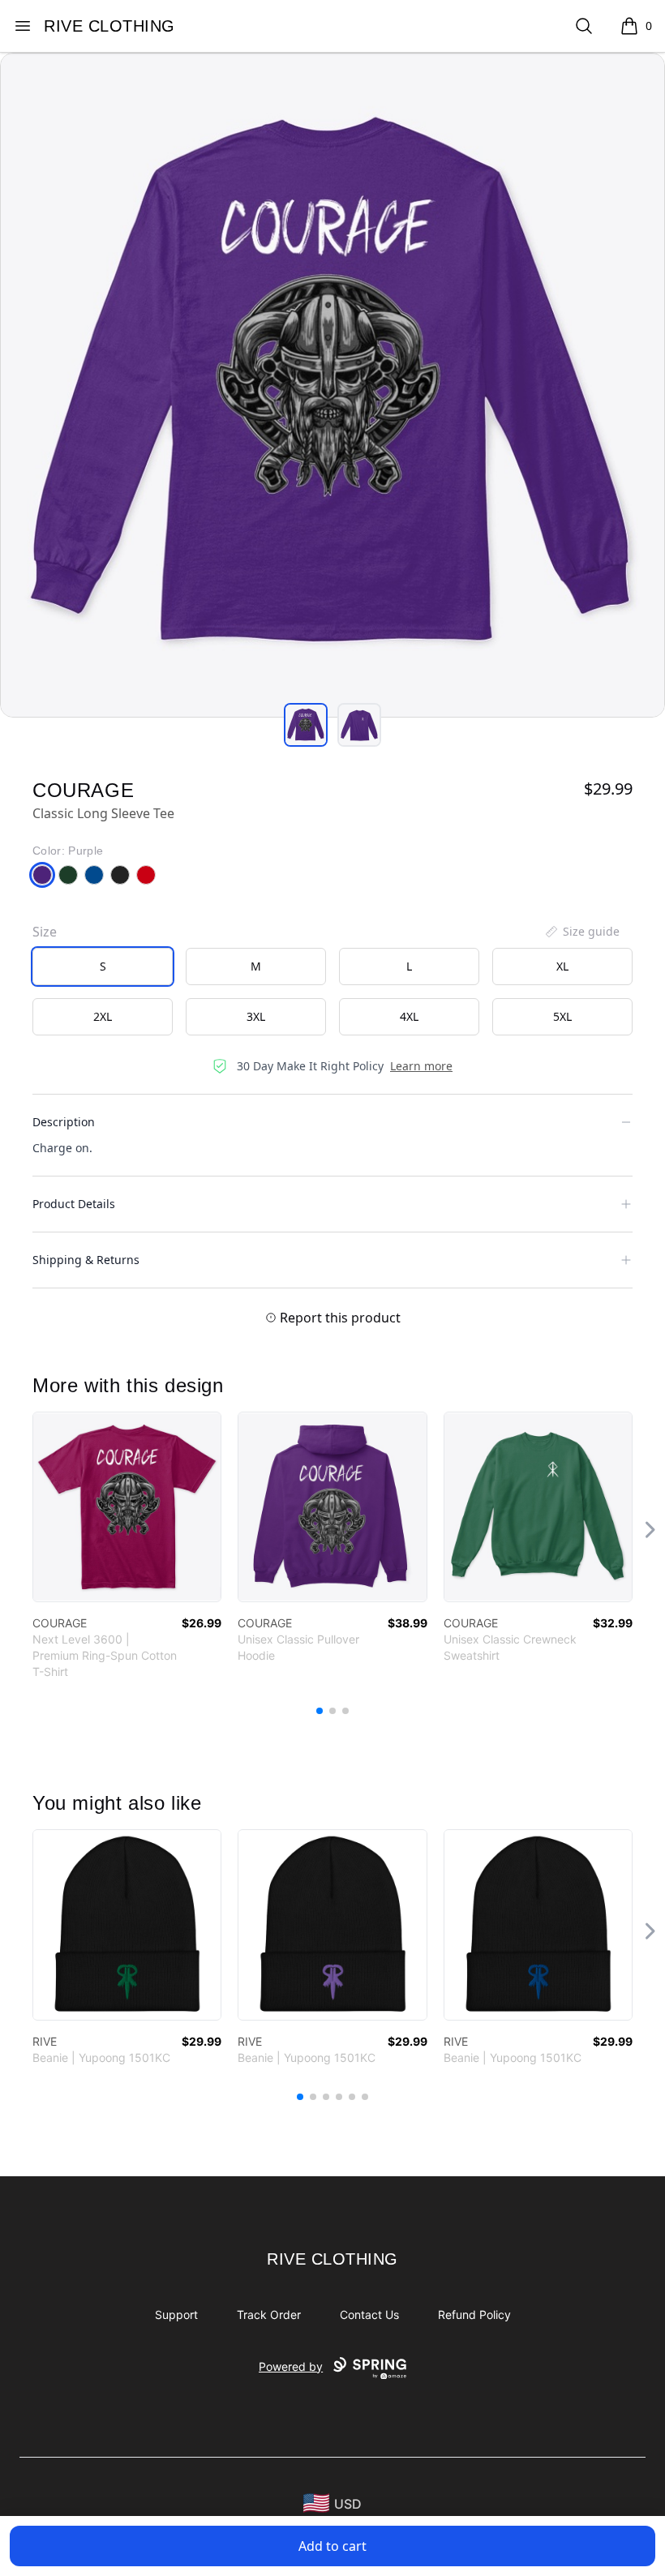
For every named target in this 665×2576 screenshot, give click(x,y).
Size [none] (45, 932)
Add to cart (332, 2546)
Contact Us (369, 2315)
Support (176, 2315)
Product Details (74, 1204)
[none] (581, 932)
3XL (256, 1016)
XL (562, 966)
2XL (103, 1016)
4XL (409, 1016)
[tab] (306, 725)
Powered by (291, 2366)
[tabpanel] (332, 385)
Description (64, 1122)
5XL (562, 1016)
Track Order (269, 2315)
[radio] (103, 967)
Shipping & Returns (86, 1260)
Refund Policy (474, 2315)
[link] (127, 1507)
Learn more (421, 1066)
